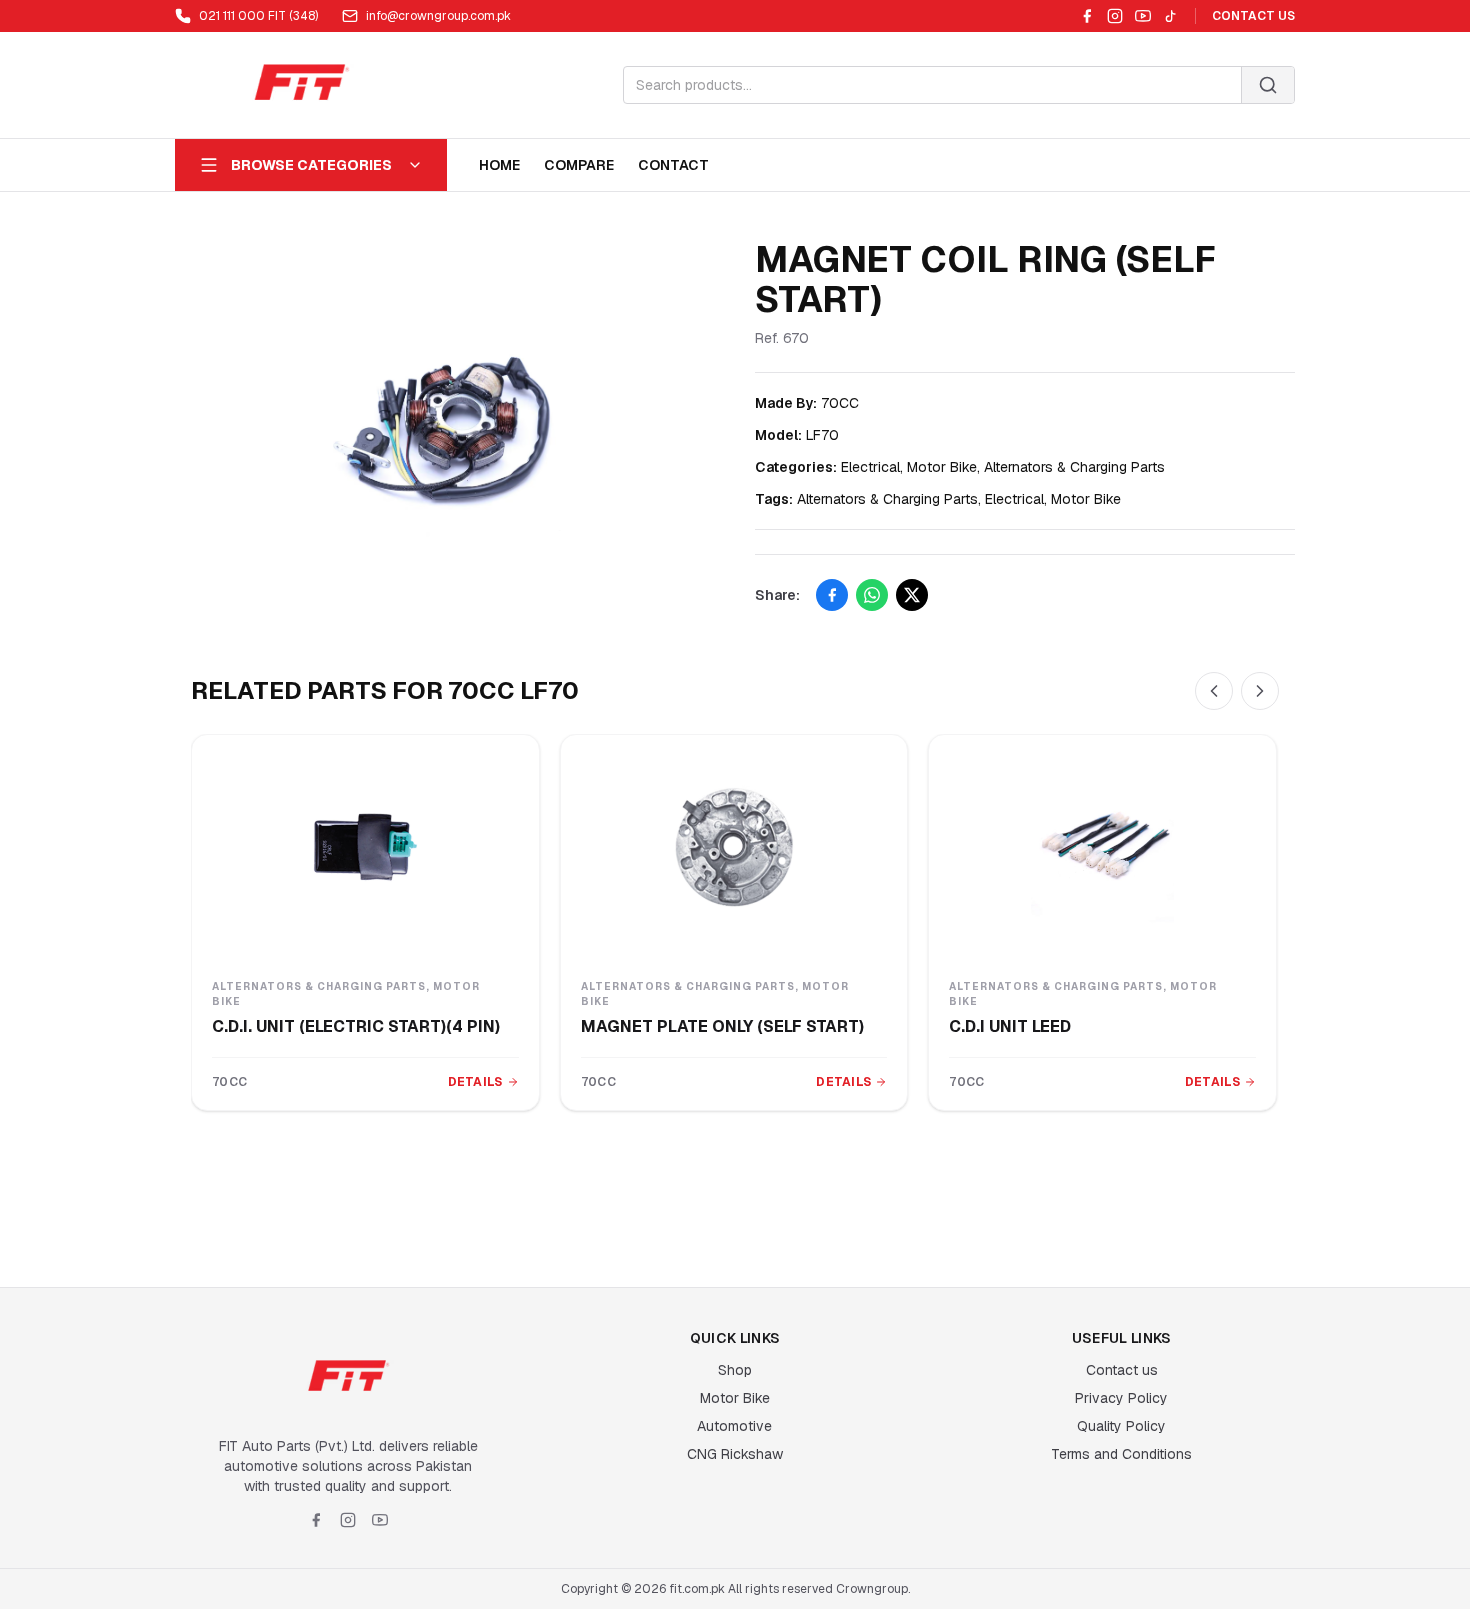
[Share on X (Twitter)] (912, 595)
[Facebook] (1087, 16)
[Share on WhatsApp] (872, 595)
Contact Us (1253, 16)
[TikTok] (1171, 16)
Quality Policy (1121, 1426)
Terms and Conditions (1121, 1454)
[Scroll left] (1214, 691)
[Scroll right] (1260, 691)
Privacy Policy (1121, 1398)
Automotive (734, 1426)
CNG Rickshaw (735, 1454)
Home (499, 165)
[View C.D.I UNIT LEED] (1102, 847)
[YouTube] (1143, 16)
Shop (735, 1370)
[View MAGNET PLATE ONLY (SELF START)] (734, 847)
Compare (579, 165)
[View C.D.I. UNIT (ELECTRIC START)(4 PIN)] (365, 847)
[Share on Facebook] (832, 595)
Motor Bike (735, 1398)
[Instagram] (1115, 16)
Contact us (1122, 1370)
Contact (673, 165)
